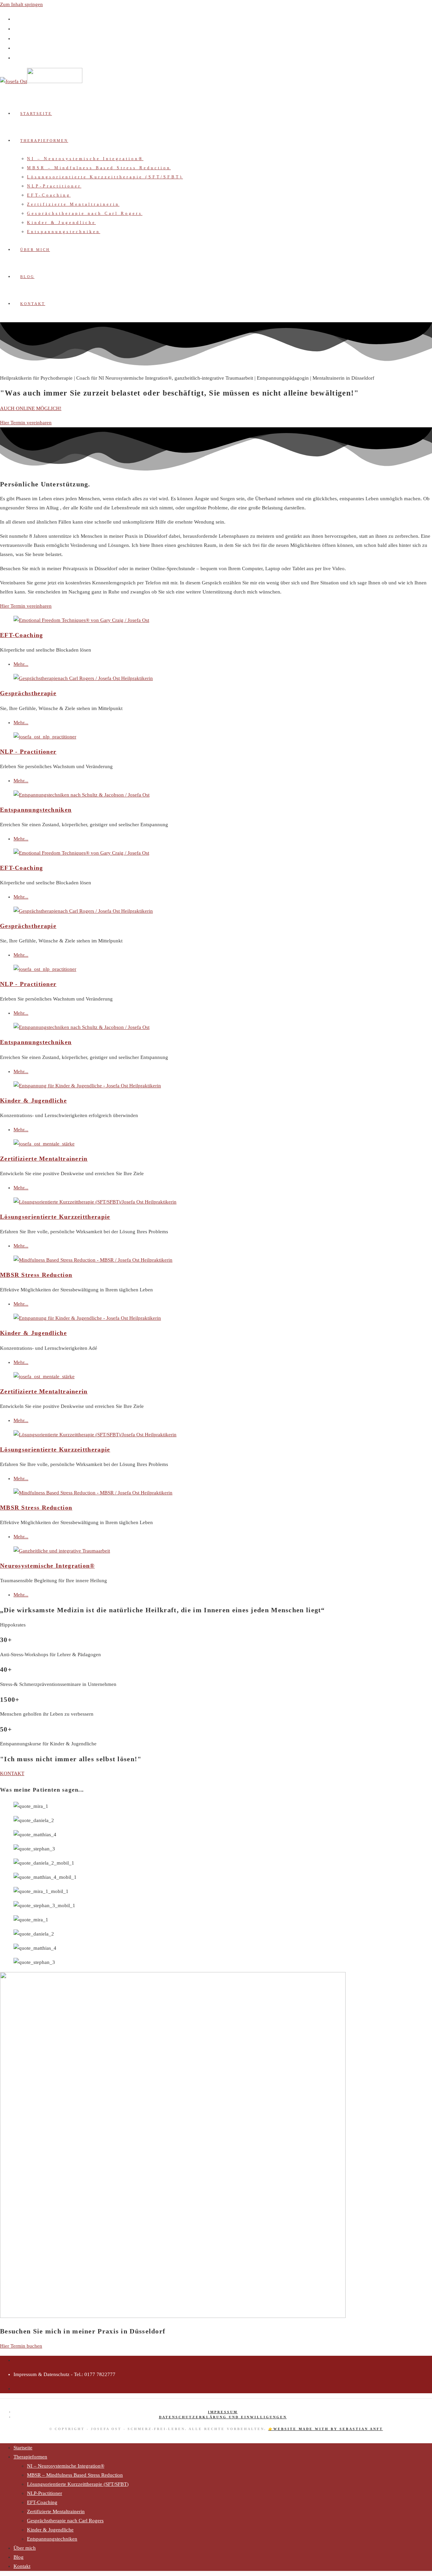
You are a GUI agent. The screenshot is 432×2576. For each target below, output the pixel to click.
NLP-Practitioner (45, 2493)
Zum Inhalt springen (21, 4)
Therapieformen (30, 2457)
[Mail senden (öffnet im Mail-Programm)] (17, 58)
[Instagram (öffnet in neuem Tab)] (17, 29)
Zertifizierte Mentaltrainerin (44, 1159)
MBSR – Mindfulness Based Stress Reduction (75, 2475)
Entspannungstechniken (36, 810)
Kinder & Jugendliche (33, 1101)
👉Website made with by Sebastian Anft (326, 2429)
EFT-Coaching (22, 635)
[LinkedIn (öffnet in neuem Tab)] (17, 38)
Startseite (23, 2448)
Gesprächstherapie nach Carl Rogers (65, 2521)
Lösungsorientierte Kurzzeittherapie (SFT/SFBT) (78, 2484)
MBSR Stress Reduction (36, 1275)
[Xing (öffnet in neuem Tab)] (17, 48)
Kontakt (22, 2566)
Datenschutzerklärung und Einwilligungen (223, 2417)
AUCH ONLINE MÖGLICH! (31, 408)
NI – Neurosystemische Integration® (66, 2466)
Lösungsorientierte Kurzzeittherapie (55, 1217)
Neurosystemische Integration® (47, 1566)
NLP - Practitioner (28, 752)
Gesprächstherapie (28, 693)
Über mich (25, 2548)
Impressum (223, 2412)
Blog (19, 2557)
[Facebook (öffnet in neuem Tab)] (17, 19)
